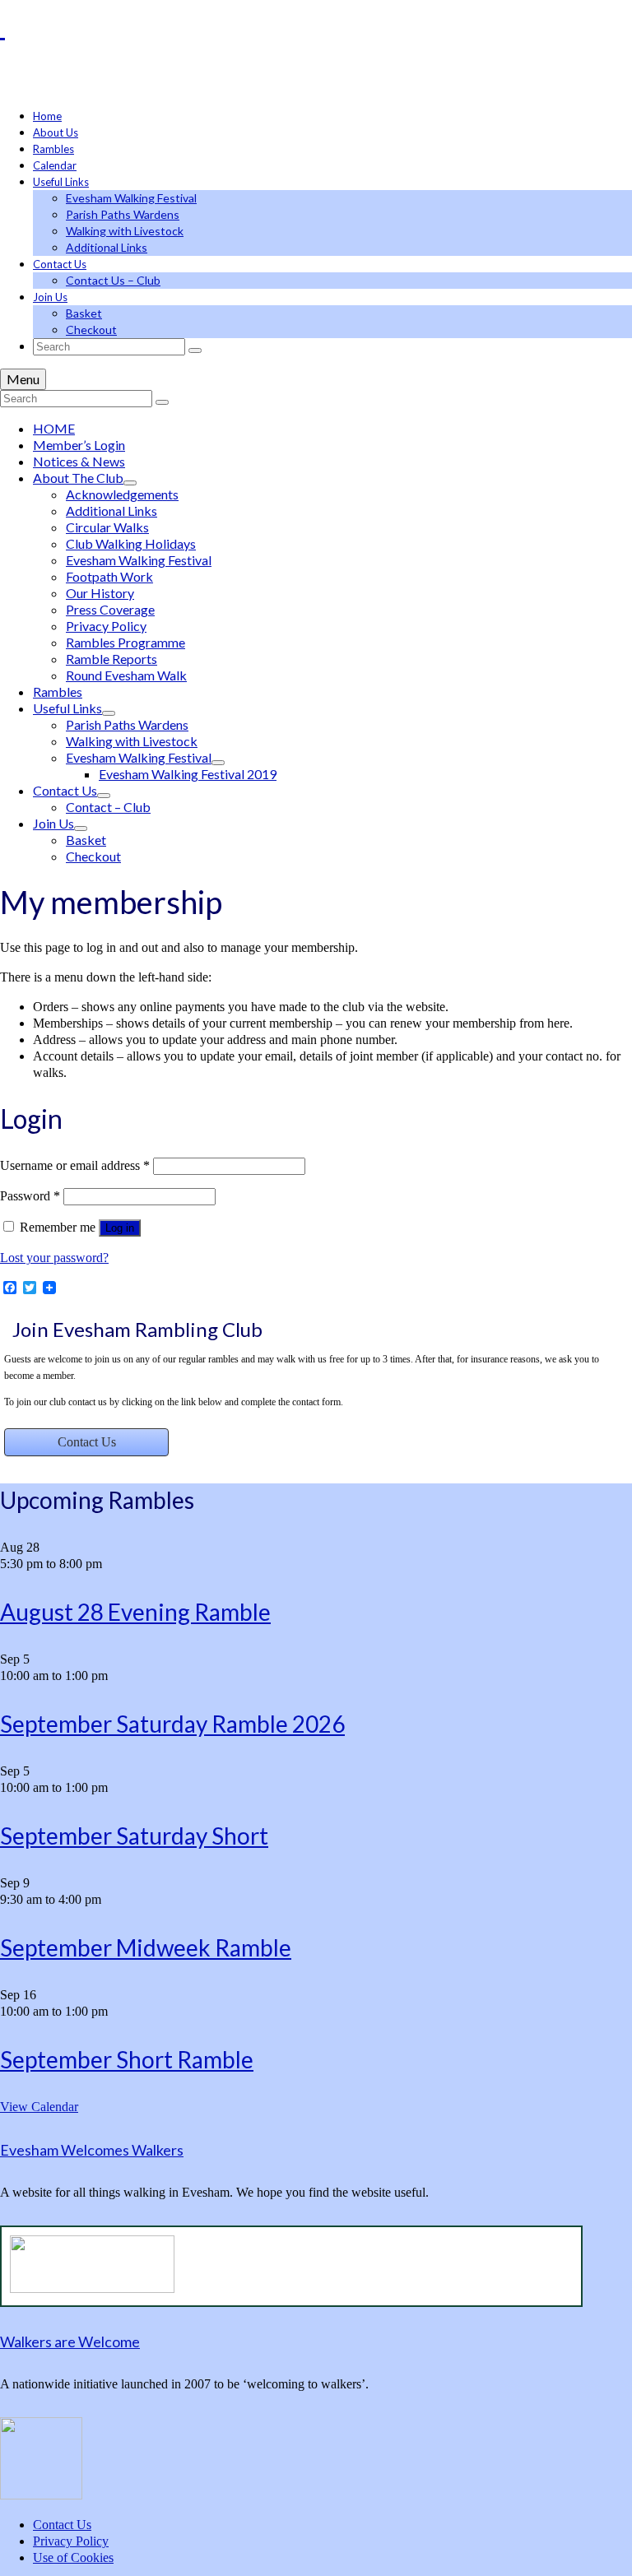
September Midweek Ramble (146, 1947)
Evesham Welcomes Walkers (92, 2150)
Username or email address (75, 1165)
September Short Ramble (127, 2059)
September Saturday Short (134, 1836)
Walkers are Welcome (70, 2342)
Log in (120, 1228)
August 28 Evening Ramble (135, 1612)
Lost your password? (54, 1258)
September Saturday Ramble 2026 (172, 1724)
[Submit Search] (195, 350)
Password (30, 1196)
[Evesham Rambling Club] (316, 26)
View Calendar (39, 2107)
